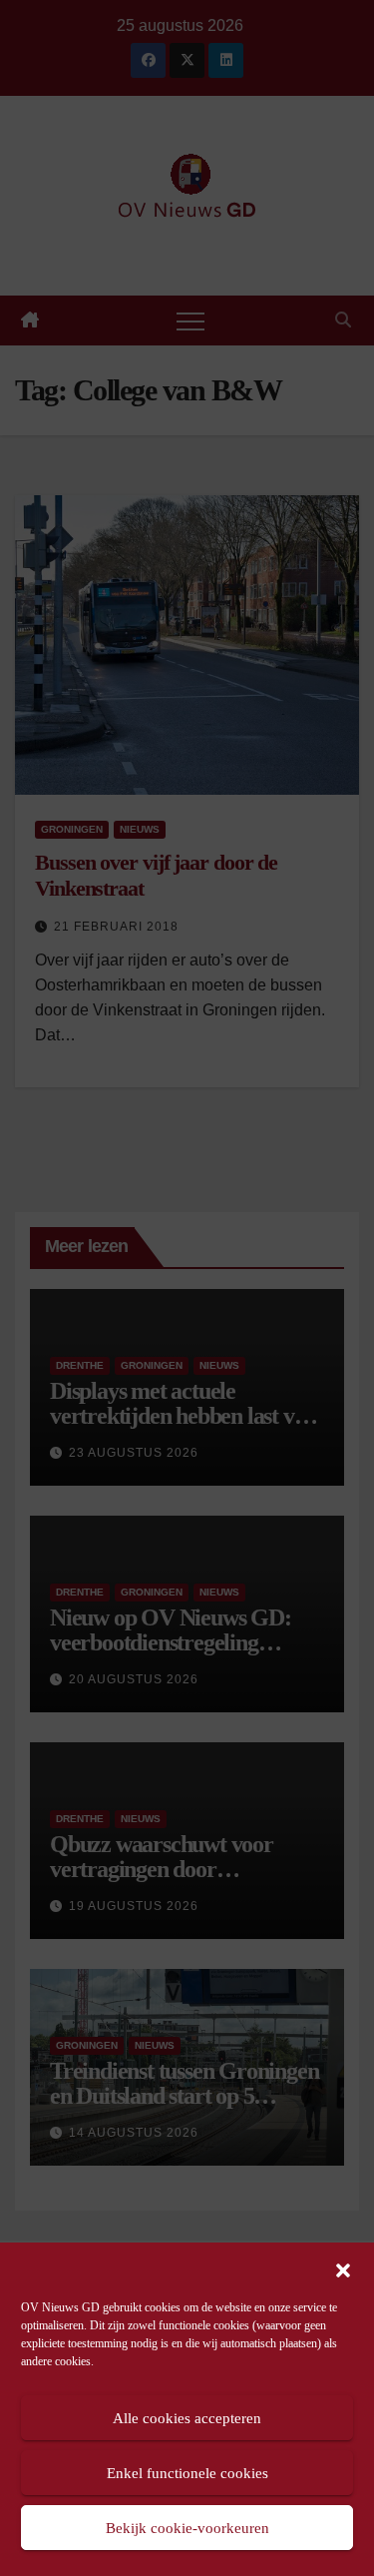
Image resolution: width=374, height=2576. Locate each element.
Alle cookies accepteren (187, 2418)
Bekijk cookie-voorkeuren (187, 2528)
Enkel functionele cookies (187, 2473)
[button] (343, 2268)
